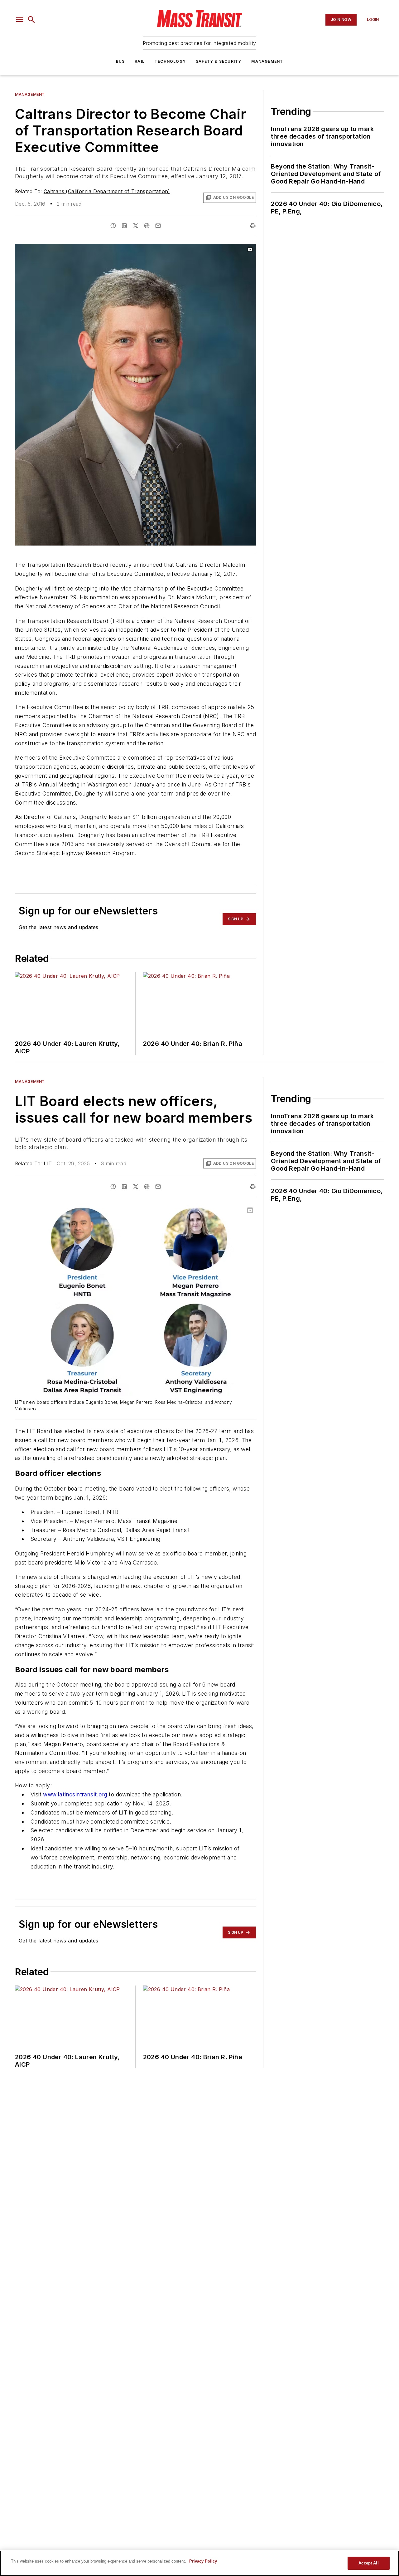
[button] (20, 20)
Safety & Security (219, 61)
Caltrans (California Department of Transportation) (107, 191)
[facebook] (113, 226)
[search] (31, 20)
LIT (48, 1163)
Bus (120, 61)
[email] (158, 226)
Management (267, 61)
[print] (253, 226)
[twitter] (136, 226)
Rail (140, 61)
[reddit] (147, 226)
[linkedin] (124, 226)
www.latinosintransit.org (75, 1794)
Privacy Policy (203, 2561)
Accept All (368, 2563)
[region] (199, 2563)
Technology (170, 61)
